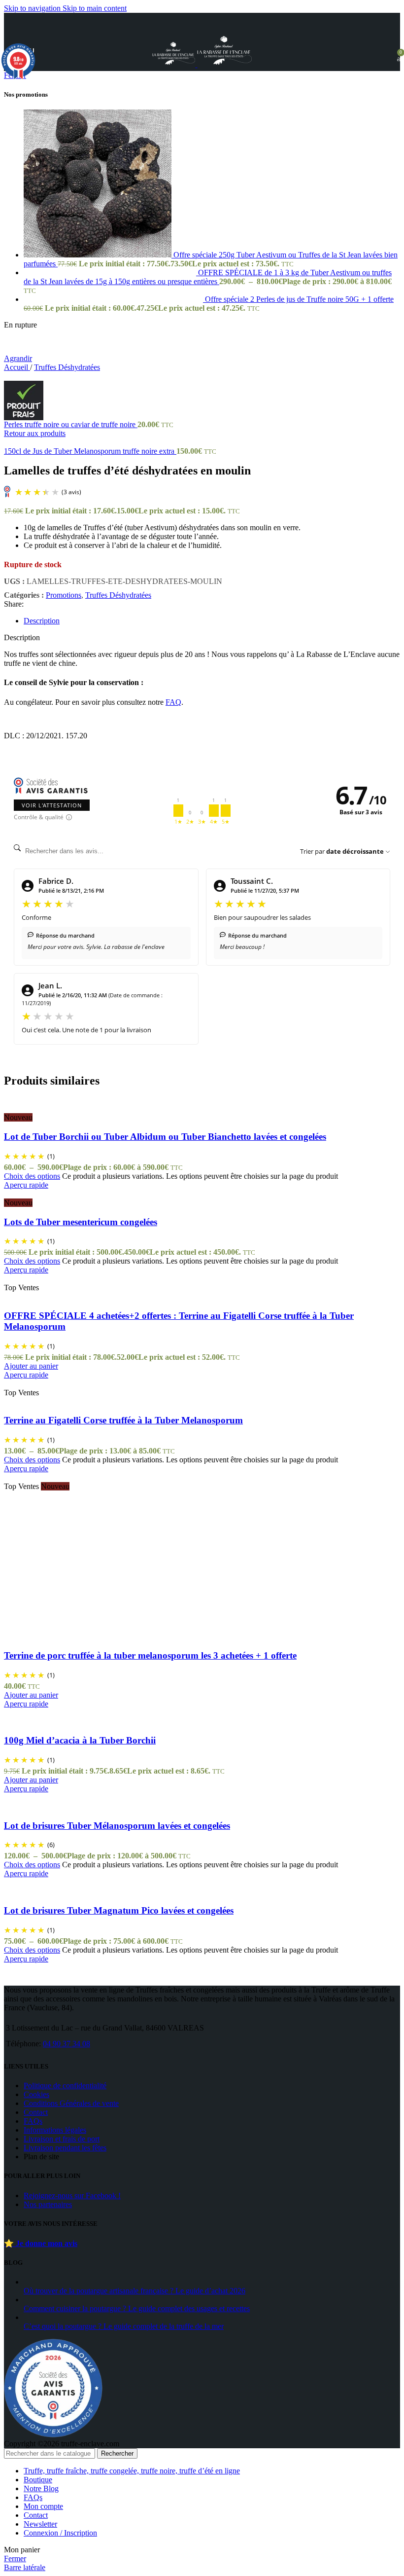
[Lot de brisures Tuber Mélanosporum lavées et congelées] (83, 1797)
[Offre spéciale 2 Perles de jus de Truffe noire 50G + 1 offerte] (114, 299)
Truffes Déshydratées (67, 367)
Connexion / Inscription (60, 2533)
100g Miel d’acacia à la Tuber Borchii (80, 1740)
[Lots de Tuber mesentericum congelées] (36, 1194)
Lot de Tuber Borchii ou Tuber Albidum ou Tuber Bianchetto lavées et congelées (165, 1137)
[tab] (42, 621)
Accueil (17, 367)
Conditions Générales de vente (71, 2103)
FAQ (173, 702)
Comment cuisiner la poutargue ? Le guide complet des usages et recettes (137, 2308)
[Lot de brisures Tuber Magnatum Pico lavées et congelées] (56, 1882)
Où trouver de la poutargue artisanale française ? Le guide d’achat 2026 (135, 2291)
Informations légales (55, 2130)
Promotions (64, 595)
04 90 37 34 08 (67, 2044)
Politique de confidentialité (65, 2086)
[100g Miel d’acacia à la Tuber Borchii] (30, 1713)
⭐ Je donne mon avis (41, 2243)
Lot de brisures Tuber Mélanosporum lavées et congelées (117, 1826)
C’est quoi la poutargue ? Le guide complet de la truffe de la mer (124, 2326)
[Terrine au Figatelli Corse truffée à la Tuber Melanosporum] (65, 1384)
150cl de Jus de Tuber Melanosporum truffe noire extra (90, 451)
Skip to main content (95, 8)
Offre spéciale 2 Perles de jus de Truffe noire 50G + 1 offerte (299, 299)
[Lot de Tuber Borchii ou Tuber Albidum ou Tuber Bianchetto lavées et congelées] (46, 1108)
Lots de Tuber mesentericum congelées (81, 1222)
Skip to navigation (33, 8)
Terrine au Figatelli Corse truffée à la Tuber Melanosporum (123, 1420)
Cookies (36, 2094)
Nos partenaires (48, 2204)
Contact (36, 2112)
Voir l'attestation (52, 805)
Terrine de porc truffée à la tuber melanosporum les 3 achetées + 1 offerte (150, 1655)
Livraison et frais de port (62, 2139)
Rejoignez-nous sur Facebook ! (72, 2195)
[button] (31, 1366)
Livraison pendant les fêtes (65, 2148)
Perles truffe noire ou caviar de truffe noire (71, 424)
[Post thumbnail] (147, 2282)
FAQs (33, 2121)
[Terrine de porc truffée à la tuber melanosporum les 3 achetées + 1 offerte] (41, 1477)
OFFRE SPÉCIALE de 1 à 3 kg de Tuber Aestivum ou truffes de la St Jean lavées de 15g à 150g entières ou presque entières (208, 277)
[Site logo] (175, 64)
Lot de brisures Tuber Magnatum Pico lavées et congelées (119, 1910)
